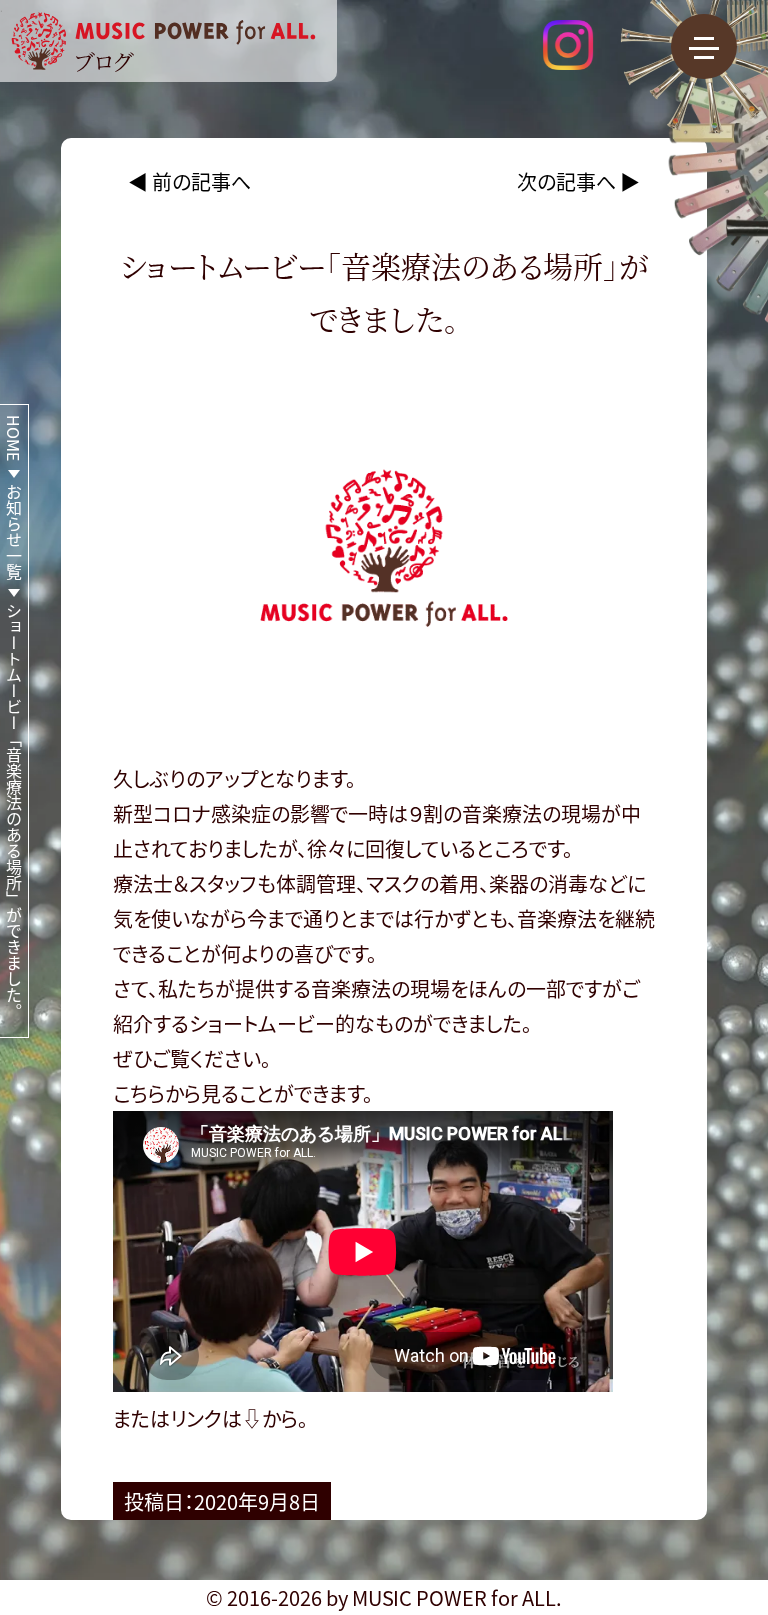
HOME (14, 438)
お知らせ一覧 (14, 532)
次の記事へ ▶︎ (578, 181)
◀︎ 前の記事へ (189, 181)
